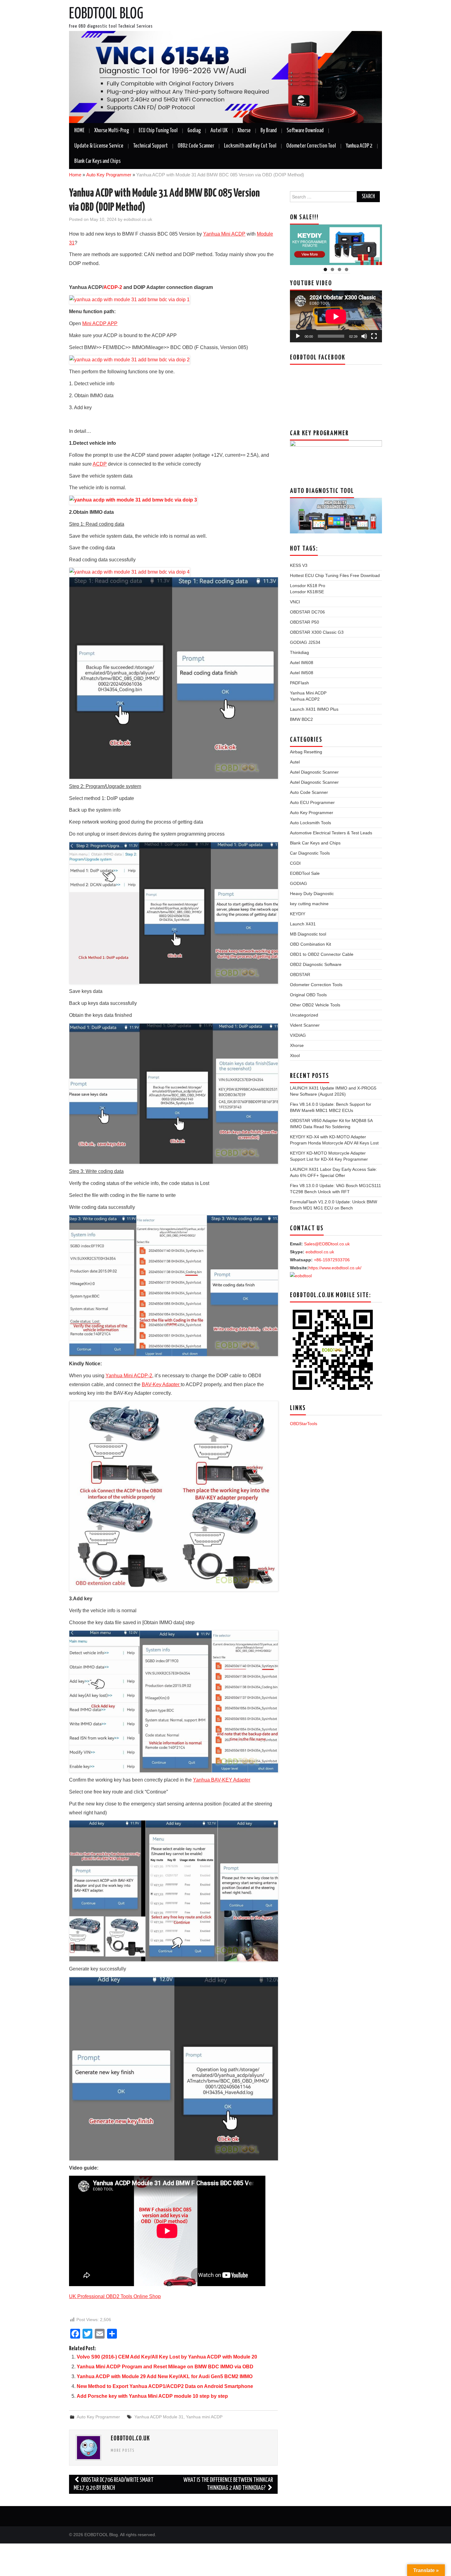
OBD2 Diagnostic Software (316, 964)
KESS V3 (299, 565)
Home (75, 175)
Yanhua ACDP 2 (359, 146)
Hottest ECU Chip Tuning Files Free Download (335, 575)
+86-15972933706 (332, 1260)
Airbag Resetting (306, 752)
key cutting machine (309, 904)
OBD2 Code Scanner (196, 146)
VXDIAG (298, 1035)
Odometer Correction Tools (316, 985)
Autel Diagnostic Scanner (314, 772)
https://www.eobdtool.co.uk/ (335, 1268)
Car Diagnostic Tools (310, 853)
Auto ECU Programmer (312, 802)
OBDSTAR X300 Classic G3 (317, 632)
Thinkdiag (299, 652)
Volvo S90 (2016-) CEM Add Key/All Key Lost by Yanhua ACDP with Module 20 (167, 2357)
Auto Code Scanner (309, 792)
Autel (295, 762)
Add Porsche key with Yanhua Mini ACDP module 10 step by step (152, 2396)
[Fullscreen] (374, 336)
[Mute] (364, 336)
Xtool (295, 1055)
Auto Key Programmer (109, 175)
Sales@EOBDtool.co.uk (327, 1244)
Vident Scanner (305, 1025)
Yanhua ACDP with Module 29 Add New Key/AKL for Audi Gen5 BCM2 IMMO (165, 2376)
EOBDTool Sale (305, 873)
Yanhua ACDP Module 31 (159, 2417)
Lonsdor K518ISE (307, 592)
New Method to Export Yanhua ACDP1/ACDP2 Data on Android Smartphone (165, 2386)
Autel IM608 (302, 663)
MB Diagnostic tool (308, 934)
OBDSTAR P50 (305, 622)
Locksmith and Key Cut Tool (250, 146)
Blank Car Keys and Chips (97, 161)
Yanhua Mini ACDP (308, 693)
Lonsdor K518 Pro (308, 586)
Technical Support (150, 146)
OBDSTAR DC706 (307, 612)
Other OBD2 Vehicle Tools (315, 1005)
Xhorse (244, 131)
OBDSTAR (300, 975)
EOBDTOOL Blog (106, 14)
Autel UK (219, 131)
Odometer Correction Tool (311, 146)
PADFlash (299, 683)
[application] (336, 316)
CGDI (295, 863)
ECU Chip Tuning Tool (158, 131)
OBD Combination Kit (310, 944)
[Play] (298, 336)
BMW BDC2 (301, 719)
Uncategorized (304, 1015)
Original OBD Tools (308, 995)
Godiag (194, 131)
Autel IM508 (302, 673)
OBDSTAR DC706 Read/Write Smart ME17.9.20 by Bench (114, 2484)
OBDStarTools (304, 1424)
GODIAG (299, 883)
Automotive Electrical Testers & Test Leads (331, 833)
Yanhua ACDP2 (305, 699)
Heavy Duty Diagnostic (312, 894)
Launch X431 (303, 924)
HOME (79, 131)
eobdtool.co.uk (138, 219)
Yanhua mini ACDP (204, 2417)
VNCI (295, 602)
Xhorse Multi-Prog (112, 131)
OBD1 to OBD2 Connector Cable (322, 954)
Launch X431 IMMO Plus (314, 709)
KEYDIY (298, 914)
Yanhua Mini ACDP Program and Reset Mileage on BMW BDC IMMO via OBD (165, 2367)
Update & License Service (99, 146)
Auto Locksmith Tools (310, 823)
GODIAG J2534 (305, 642)
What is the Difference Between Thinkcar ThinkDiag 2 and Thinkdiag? (228, 2484)
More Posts (123, 2451)
